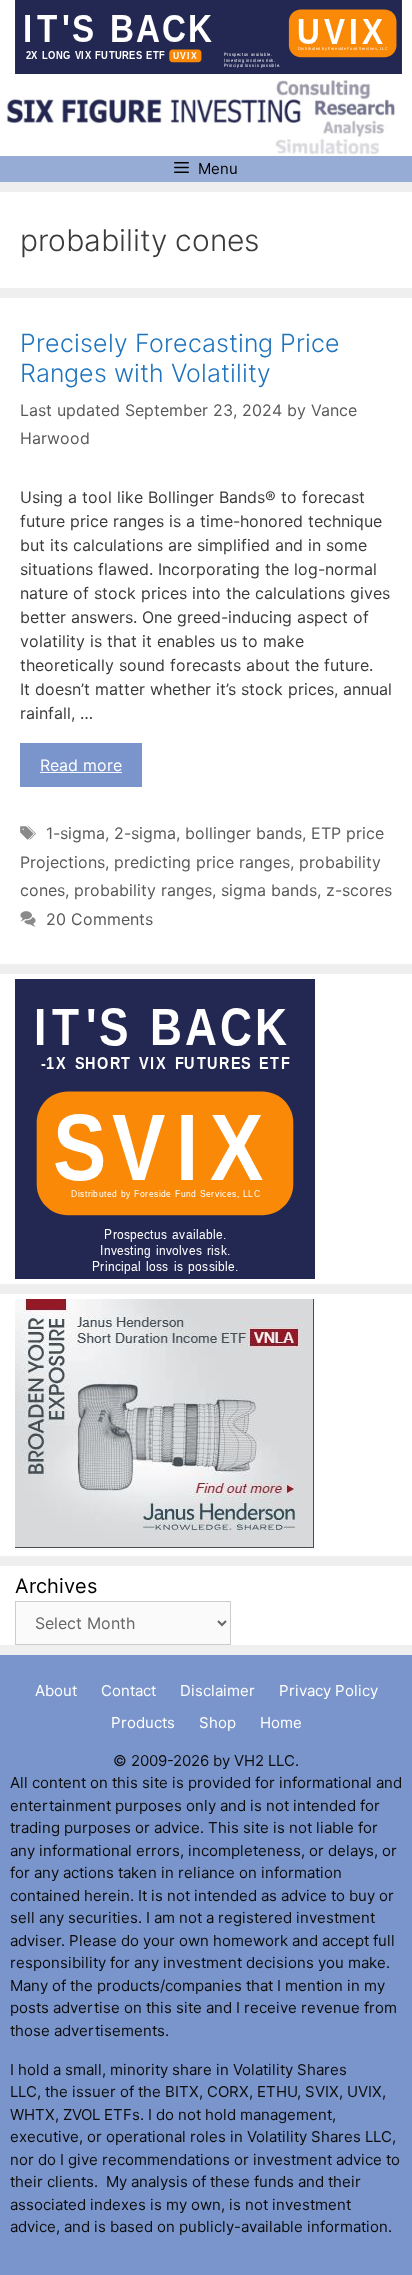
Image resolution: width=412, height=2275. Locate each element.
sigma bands (269, 890)
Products (143, 1722)
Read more (81, 765)
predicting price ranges (202, 862)
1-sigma (75, 833)
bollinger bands (243, 833)
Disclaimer (217, 1690)
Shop (217, 1722)
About (56, 1690)
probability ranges (143, 890)
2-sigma (145, 833)
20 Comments (99, 919)
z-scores (359, 890)
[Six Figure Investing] (208, 116)
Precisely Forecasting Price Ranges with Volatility (180, 358)
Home (281, 1722)
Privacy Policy (328, 1690)
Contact (128, 1690)
